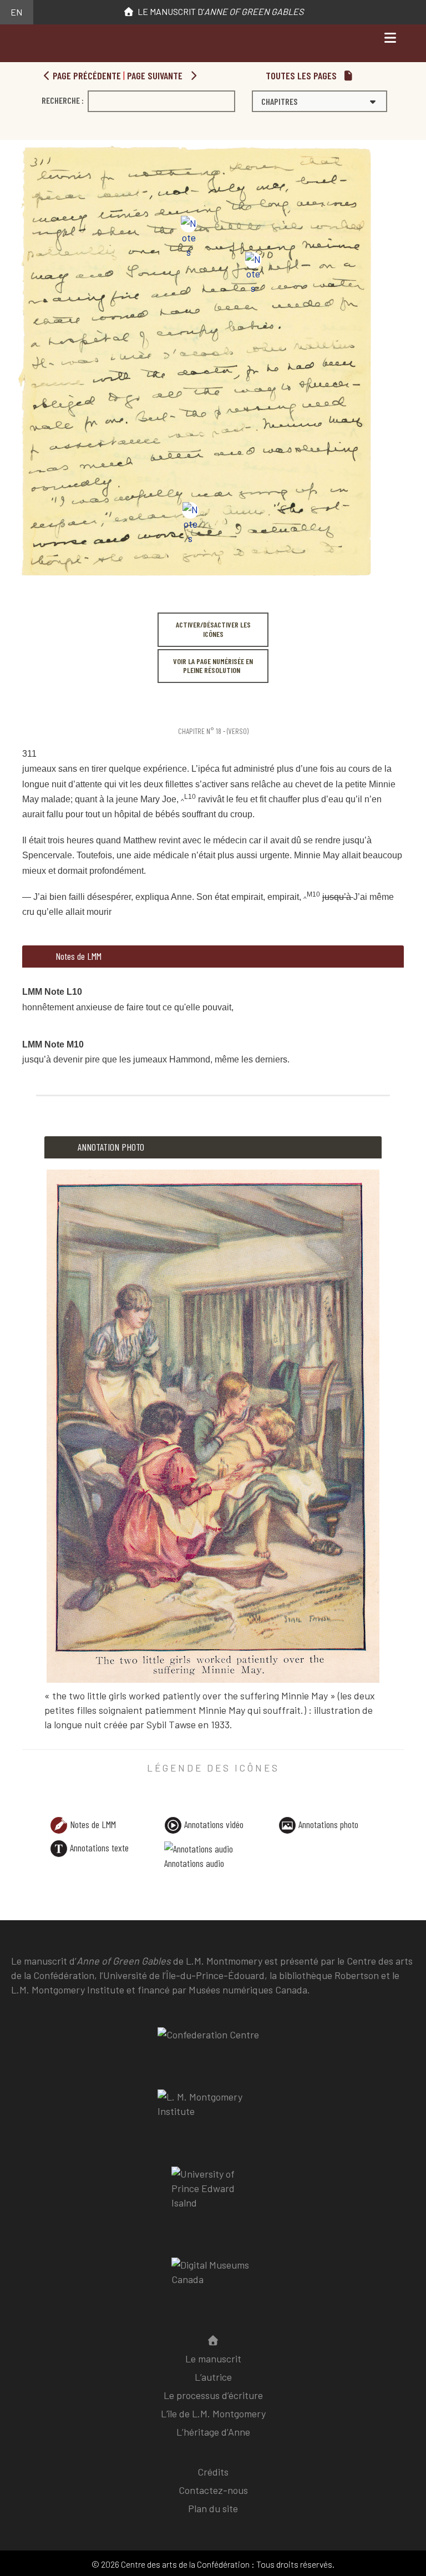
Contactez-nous (213, 2490)
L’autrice (213, 2377)
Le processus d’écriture (213, 2395)
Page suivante (156, 75)
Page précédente (86, 75)
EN (16, 12)
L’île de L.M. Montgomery (213, 2413)
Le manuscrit (213, 2359)
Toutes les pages (302, 75)
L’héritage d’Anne (213, 2432)
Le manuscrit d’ (219, 11)
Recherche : (63, 100)
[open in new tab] (213, 2112)
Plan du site (213, 2508)
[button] (319, 101)
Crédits (213, 2472)
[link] (24, 708)
